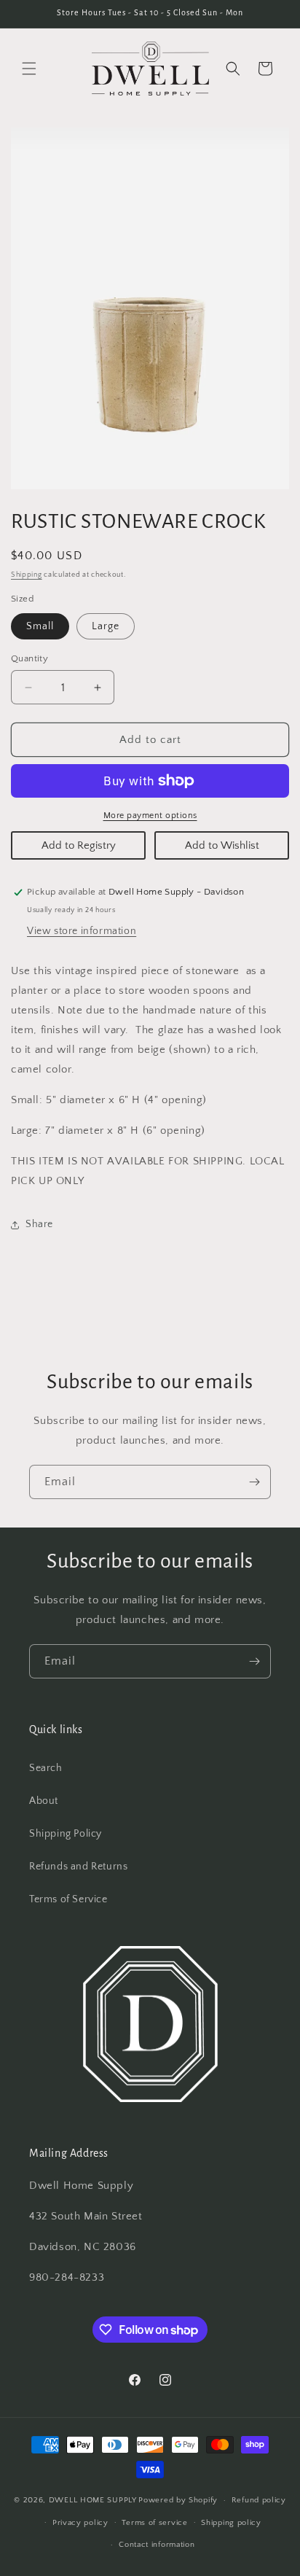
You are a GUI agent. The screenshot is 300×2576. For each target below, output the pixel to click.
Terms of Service (68, 1899)
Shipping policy (231, 2523)
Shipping (27, 575)
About (44, 1801)
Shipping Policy (66, 1834)
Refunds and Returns (78, 1867)
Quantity (29, 658)
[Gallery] (150, 308)
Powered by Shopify (178, 2500)
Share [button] (39, 1224)
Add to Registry (79, 845)
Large (106, 626)
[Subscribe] (254, 1482)
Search (46, 1768)
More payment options (150, 816)
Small (40, 626)
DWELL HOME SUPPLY (93, 2500)
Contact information (157, 2545)
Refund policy (259, 2500)
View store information (82, 931)
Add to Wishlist (222, 845)
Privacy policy (80, 2523)
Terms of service (154, 2523)
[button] (29, 69)
